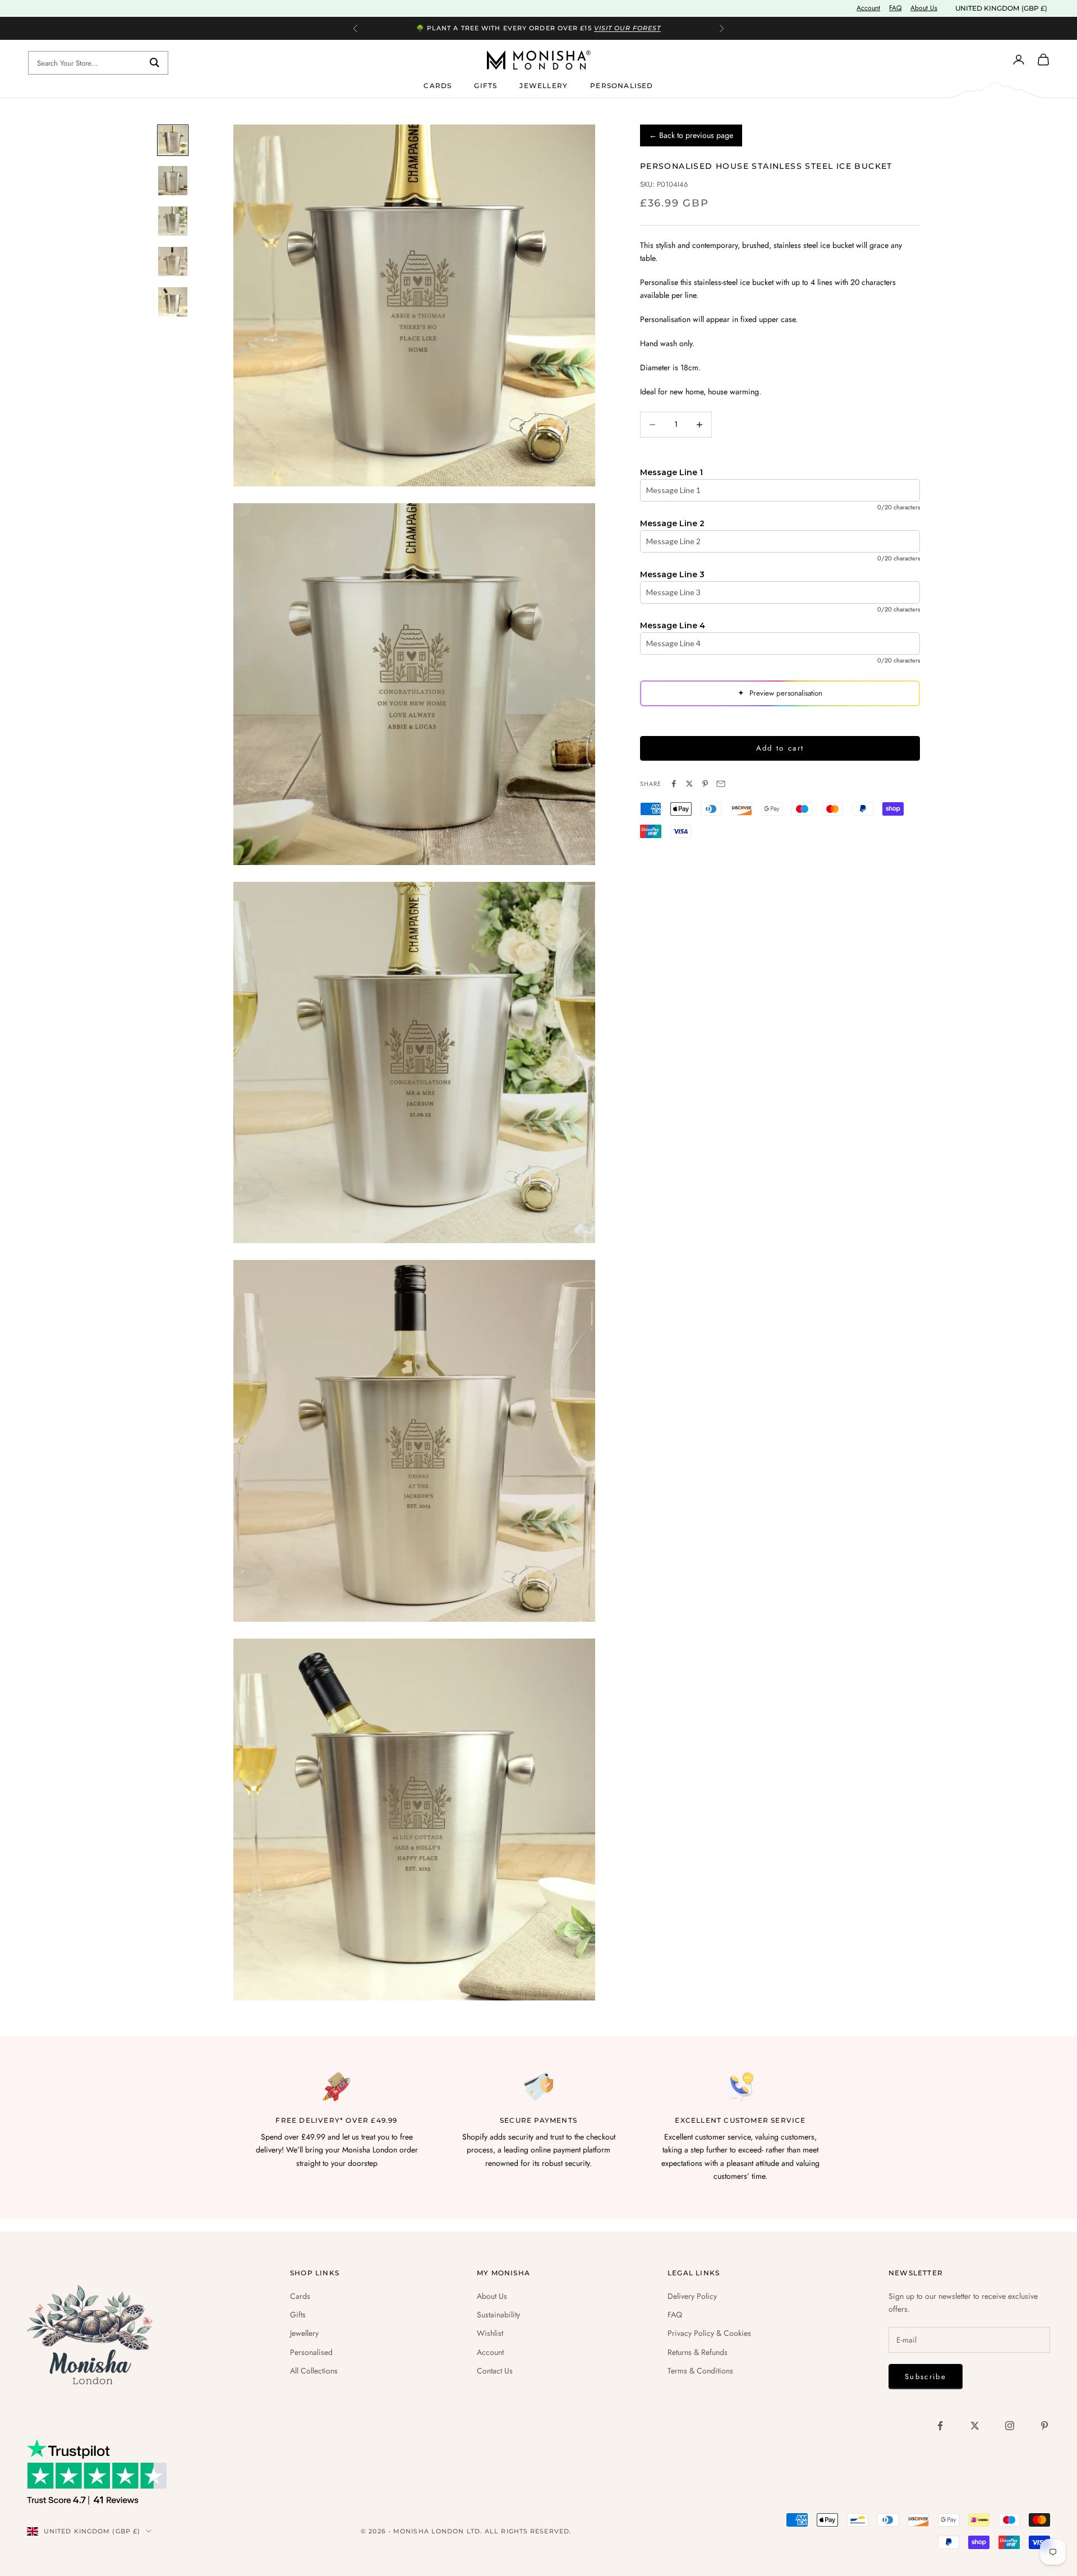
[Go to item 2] (173, 181)
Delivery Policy (692, 2296)
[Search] (155, 63)
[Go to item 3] (173, 221)
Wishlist (490, 2333)
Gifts (485, 85)
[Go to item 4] (173, 261)
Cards (438, 85)
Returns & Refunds (698, 2352)
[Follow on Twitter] (975, 2426)
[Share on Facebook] (674, 784)
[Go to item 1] (173, 140)
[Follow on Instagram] (1010, 2426)
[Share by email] (721, 784)
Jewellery (544, 85)
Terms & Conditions (700, 2371)
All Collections (314, 2371)
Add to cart (780, 748)
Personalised (622, 85)
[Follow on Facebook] (940, 2426)
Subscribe (926, 2377)
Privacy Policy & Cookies (709, 2333)
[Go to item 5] (173, 302)
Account (868, 8)
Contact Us (495, 2371)
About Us (924, 8)
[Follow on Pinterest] (1044, 2426)
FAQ (895, 8)
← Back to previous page (691, 135)
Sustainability (498, 2315)
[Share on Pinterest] (705, 784)
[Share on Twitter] (689, 784)
